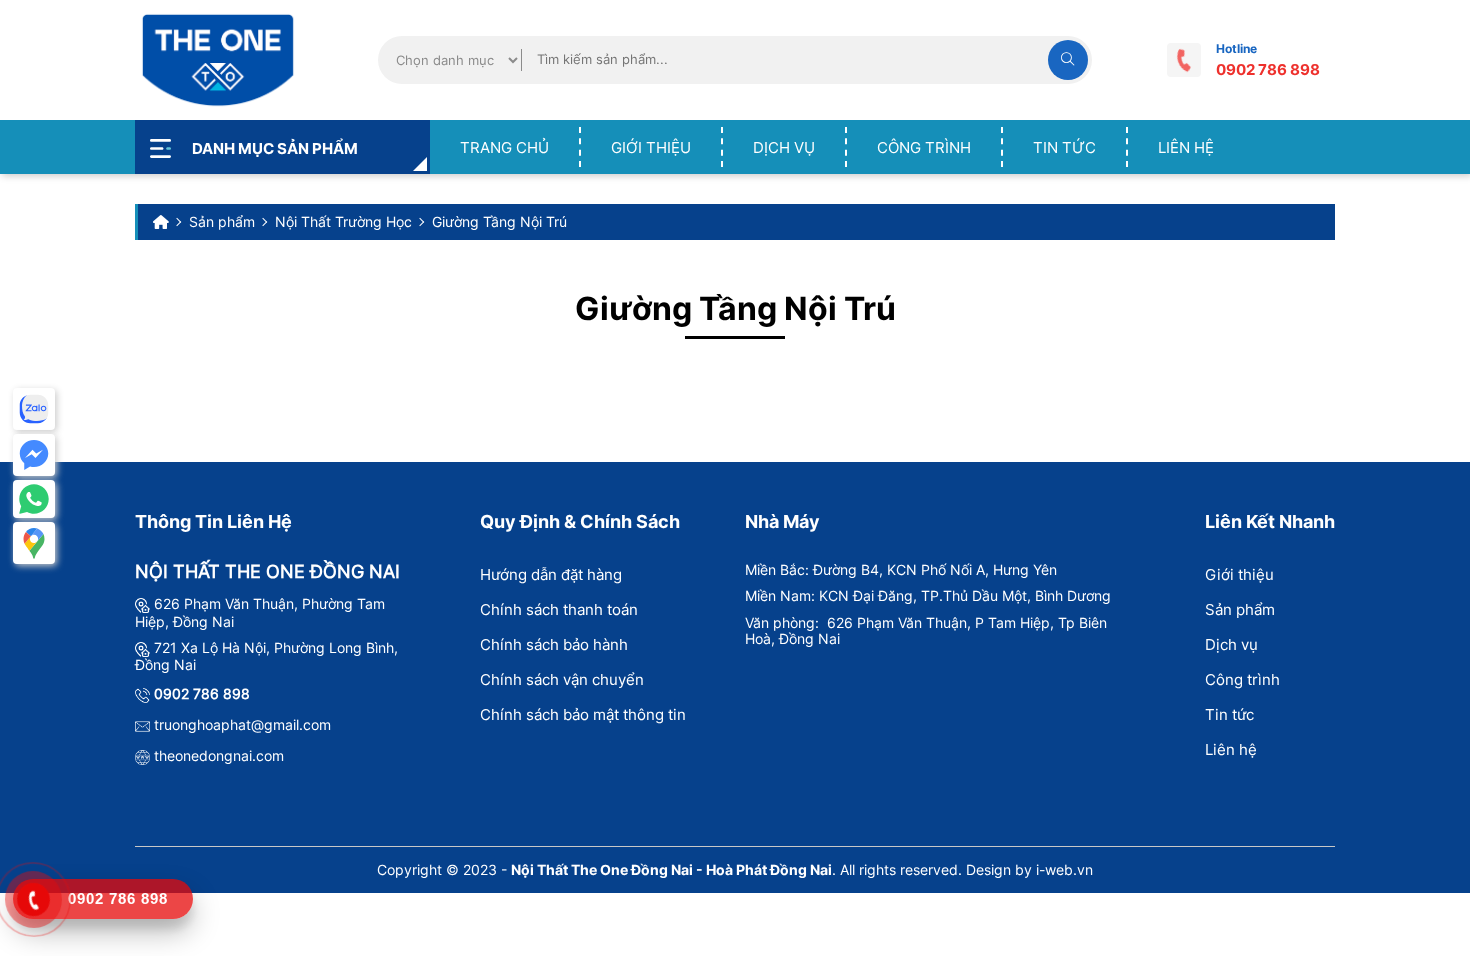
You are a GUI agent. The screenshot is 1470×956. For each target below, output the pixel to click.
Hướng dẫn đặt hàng (551, 574)
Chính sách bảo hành (554, 644)
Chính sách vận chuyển (562, 679)
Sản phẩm (1240, 609)
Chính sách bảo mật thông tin (583, 714)
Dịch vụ (1231, 644)
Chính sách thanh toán (559, 609)
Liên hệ (1231, 749)
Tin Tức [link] (1064, 147)
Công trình (1242, 679)
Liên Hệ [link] (1186, 147)
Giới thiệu (651, 147)
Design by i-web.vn (1029, 869)
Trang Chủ (504, 147)
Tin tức (1229, 714)
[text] (785, 59)
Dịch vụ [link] (784, 147)
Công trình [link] (924, 147)
